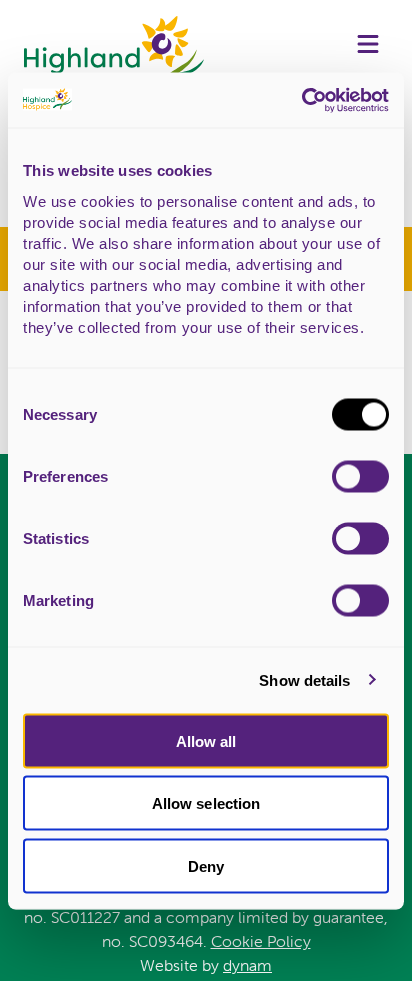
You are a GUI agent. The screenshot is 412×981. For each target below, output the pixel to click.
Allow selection (206, 803)
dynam (247, 965)
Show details (304, 680)
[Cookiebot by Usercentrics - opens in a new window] (301, 100)
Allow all (206, 740)
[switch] (360, 476)
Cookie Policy (261, 941)
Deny (206, 865)
